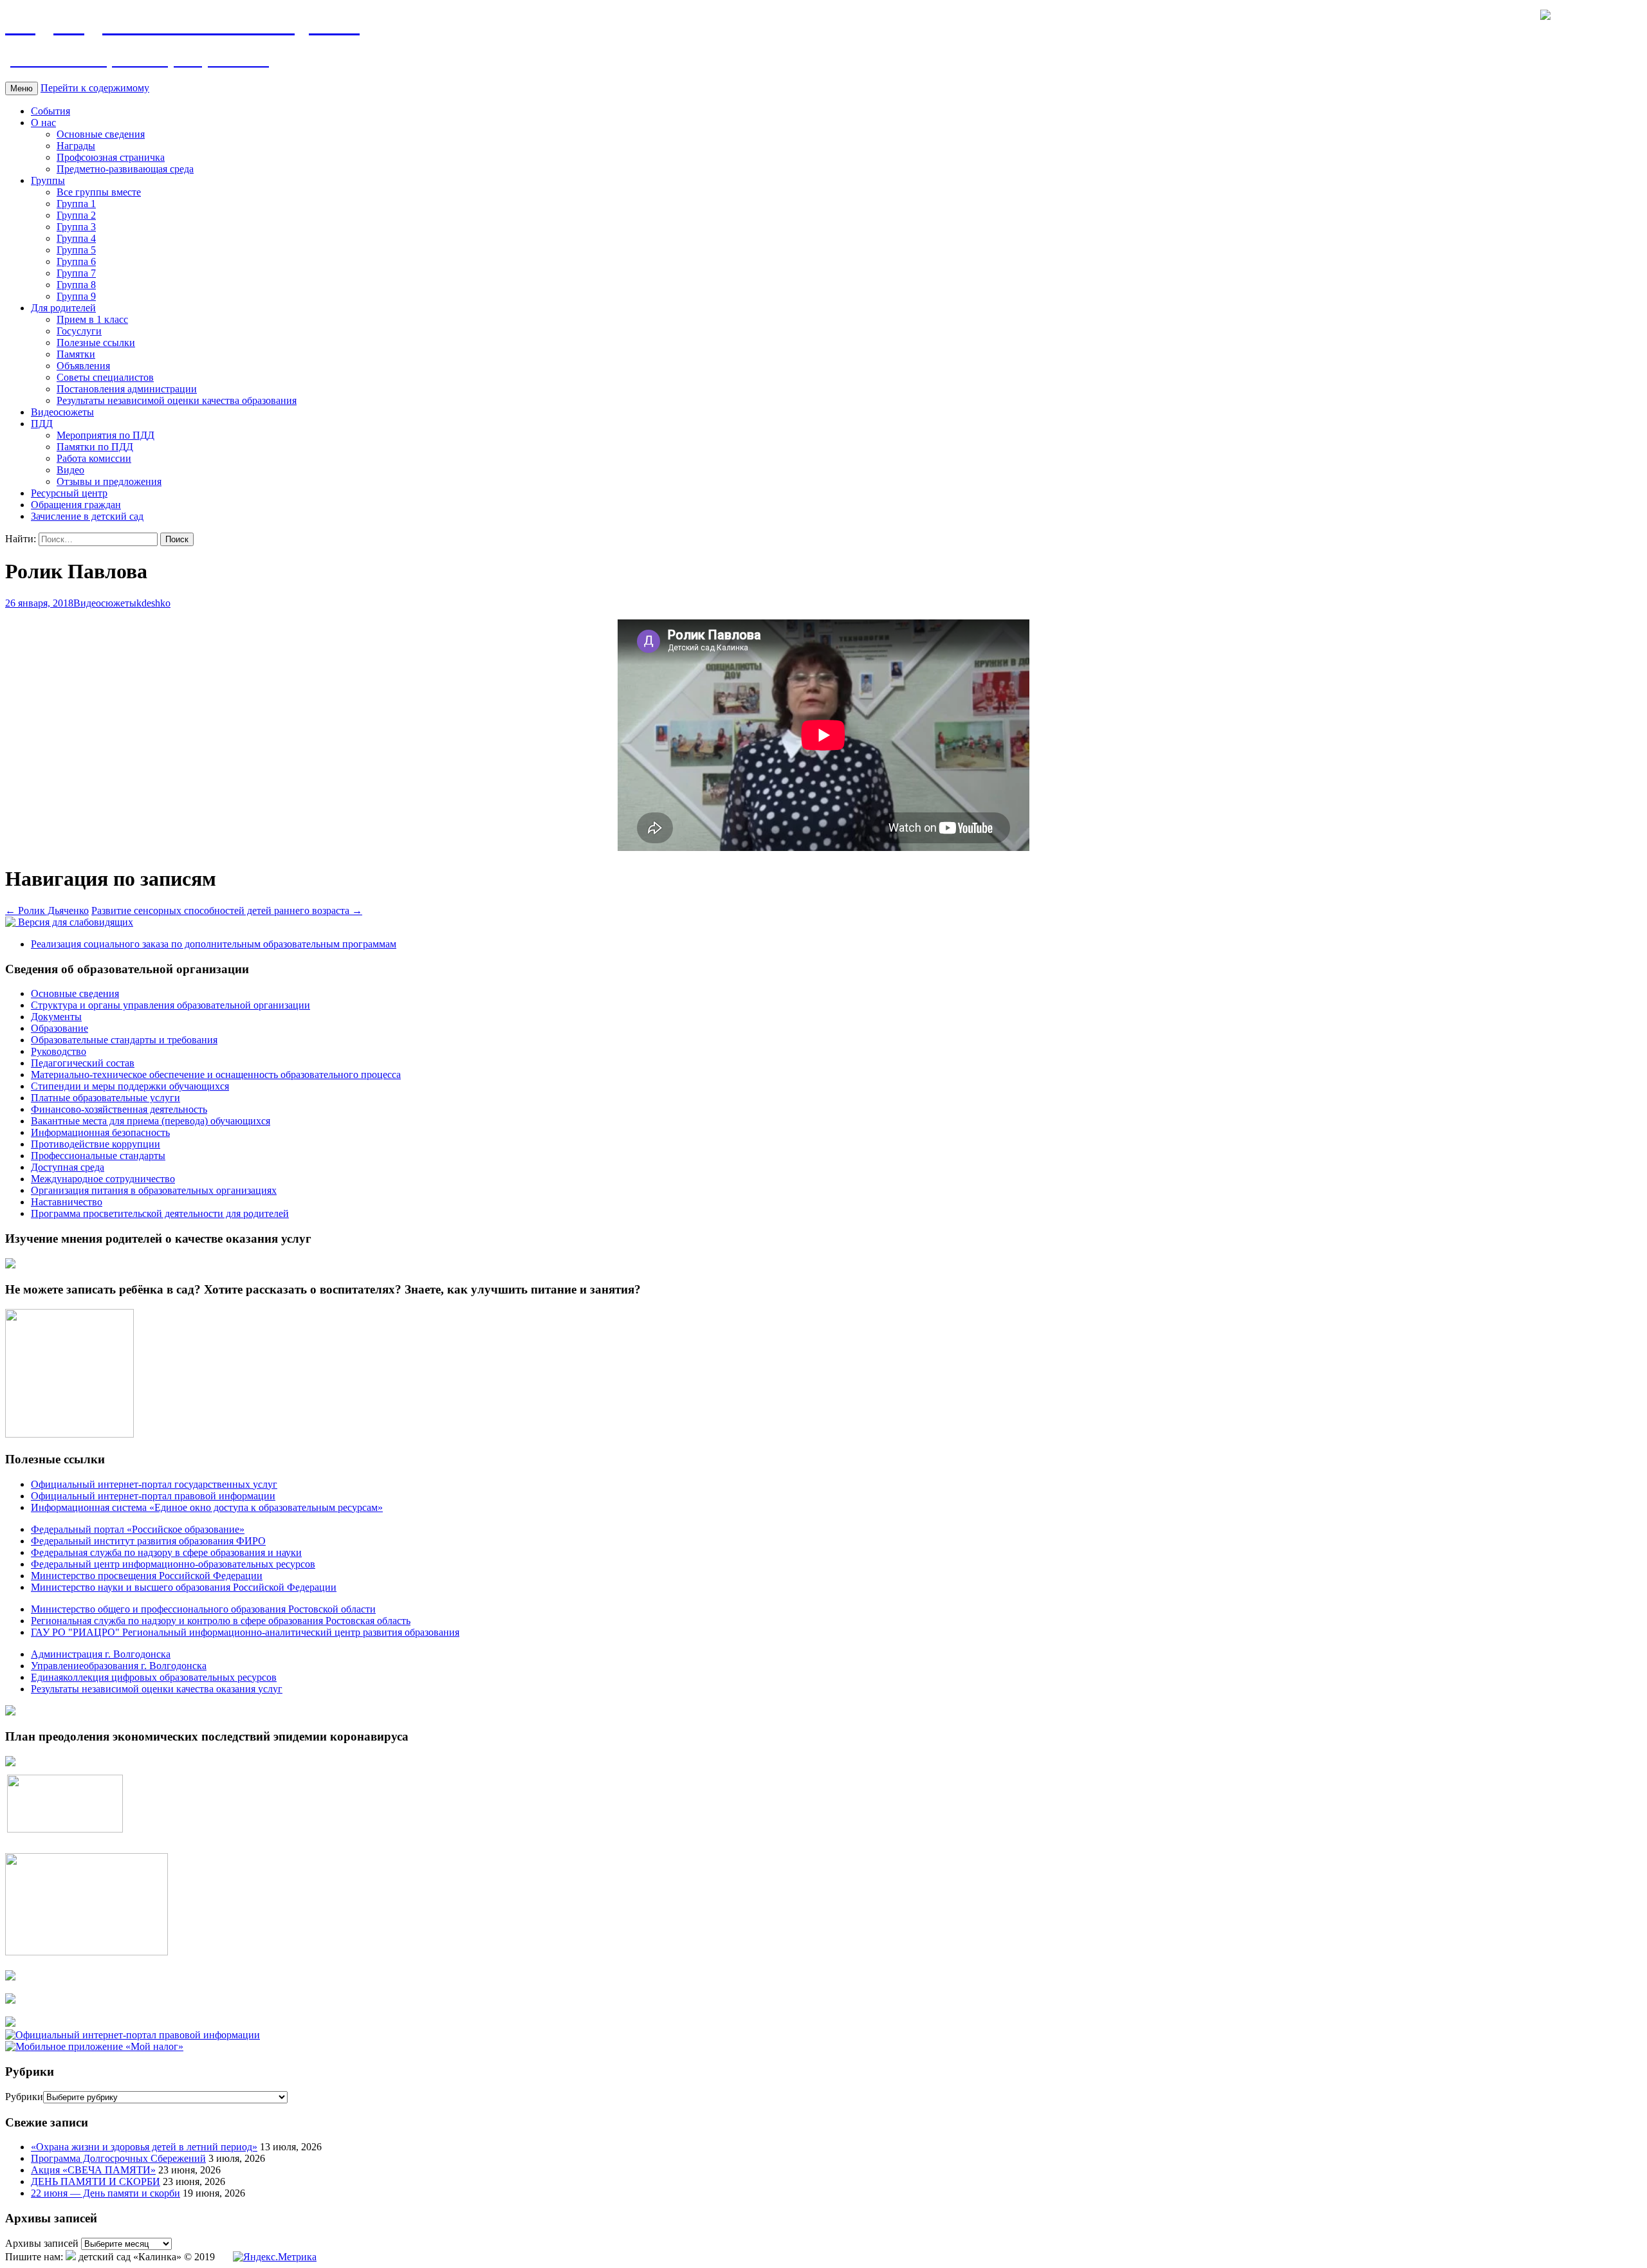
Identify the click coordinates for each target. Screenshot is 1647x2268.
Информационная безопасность (100, 1132)
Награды (76, 146)
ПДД (42, 424)
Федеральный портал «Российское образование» (138, 1529)
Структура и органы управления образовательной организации (170, 1005)
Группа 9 (76, 296)
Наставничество (67, 1202)
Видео (70, 470)
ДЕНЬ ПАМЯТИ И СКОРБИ (96, 2181)
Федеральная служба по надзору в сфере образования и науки (166, 1552)
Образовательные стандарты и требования (124, 1040)
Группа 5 (76, 250)
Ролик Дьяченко (47, 910)
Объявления (83, 366)
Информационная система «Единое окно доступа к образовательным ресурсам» (207, 1507)
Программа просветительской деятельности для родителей (160, 1213)
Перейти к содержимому (95, 88)
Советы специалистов (105, 377)
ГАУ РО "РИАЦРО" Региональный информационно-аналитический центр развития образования (245, 1632)
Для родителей (63, 308)
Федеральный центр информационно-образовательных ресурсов (173, 1564)
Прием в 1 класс (92, 319)
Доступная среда (68, 1167)
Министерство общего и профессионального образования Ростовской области (203, 1609)
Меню (22, 88)
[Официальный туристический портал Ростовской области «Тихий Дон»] (10, 2023)
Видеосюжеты (62, 412)
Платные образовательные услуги (106, 1098)
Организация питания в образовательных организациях (154, 1190)
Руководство (59, 1051)
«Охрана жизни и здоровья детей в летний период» (144, 2147)
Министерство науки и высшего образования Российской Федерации (184, 1587)
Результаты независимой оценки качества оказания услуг (157, 1689)
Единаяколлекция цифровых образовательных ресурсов (154, 1677)
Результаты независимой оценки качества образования (177, 400)
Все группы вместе (99, 192)
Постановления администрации (127, 389)
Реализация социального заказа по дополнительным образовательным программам (214, 944)
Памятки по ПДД (95, 447)
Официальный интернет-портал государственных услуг (154, 1484)
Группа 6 (76, 261)
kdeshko (153, 603)
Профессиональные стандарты (98, 1156)
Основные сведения (101, 134)
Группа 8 (76, 285)
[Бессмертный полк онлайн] (10, 1712)
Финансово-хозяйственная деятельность (119, 1109)
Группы (48, 180)
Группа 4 (76, 238)
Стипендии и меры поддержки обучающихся (130, 1086)
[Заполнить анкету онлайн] (10, 1265)
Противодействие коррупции (96, 1144)
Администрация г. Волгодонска (101, 1654)
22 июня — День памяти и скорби (106, 2193)
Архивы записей (42, 2243)
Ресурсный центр (69, 493)
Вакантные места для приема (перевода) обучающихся (151, 1121)
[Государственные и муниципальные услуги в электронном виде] (10, 1977)
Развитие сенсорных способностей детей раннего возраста (227, 910)
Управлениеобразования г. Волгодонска (119, 1666)
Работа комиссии (94, 458)
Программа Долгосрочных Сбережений (118, 2158)
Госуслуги (79, 331)
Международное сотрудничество (103, 1179)
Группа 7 (76, 273)
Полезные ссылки (96, 343)
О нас (43, 123)
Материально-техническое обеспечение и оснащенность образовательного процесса (216, 1075)
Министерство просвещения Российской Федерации (147, 1576)
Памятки (76, 354)
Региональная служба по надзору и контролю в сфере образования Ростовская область (221, 1621)
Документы (56, 1017)
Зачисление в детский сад (87, 516)
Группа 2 (76, 215)
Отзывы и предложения (109, 481)
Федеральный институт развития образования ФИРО (148, 1541)
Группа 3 (76, 227)
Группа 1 (76, 204)
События (51, 111)
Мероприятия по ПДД (106, 435)
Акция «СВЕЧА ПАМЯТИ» (93, 2170)
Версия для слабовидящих (74, 922)
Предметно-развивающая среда (125, 169)
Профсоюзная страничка (111, 157)
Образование (60, 1028)
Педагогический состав (83, 1063)
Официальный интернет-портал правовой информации (153, 1496)
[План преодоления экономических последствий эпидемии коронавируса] (10, 1763)
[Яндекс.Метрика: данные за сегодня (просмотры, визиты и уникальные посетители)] (275, 2257)
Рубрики (24, 2097)
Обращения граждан (76, 505)
